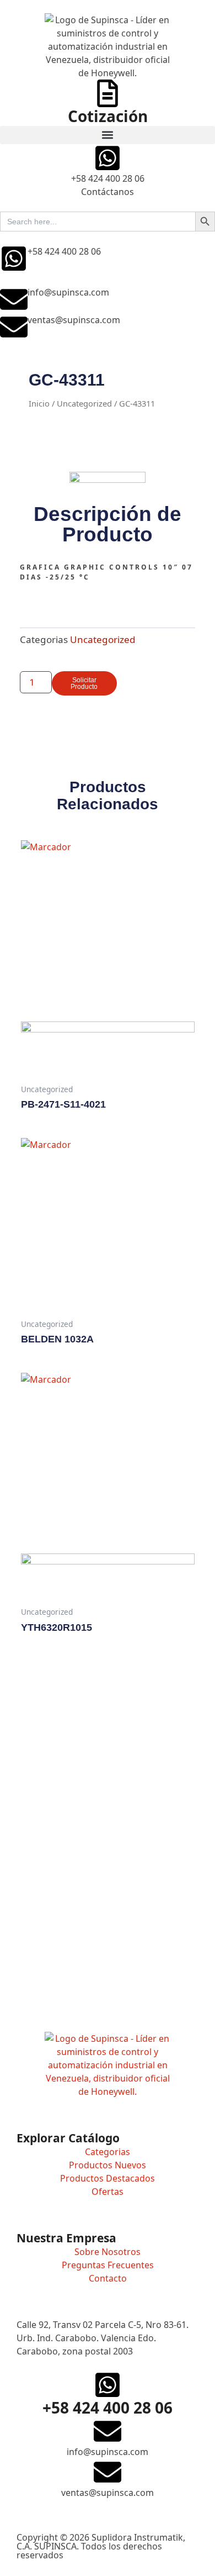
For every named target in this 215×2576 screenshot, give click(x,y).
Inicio (39, 403)
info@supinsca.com (68, 292)
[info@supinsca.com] (14, 299)
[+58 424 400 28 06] (14, 259)
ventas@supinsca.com (74, 320)
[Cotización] (108, 93)
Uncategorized (84, 403)
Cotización (108, 116)
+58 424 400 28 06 (64, 251)
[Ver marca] (108, 480)
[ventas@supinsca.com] (14, 327)
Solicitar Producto (84, 683)
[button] (108, 135)
